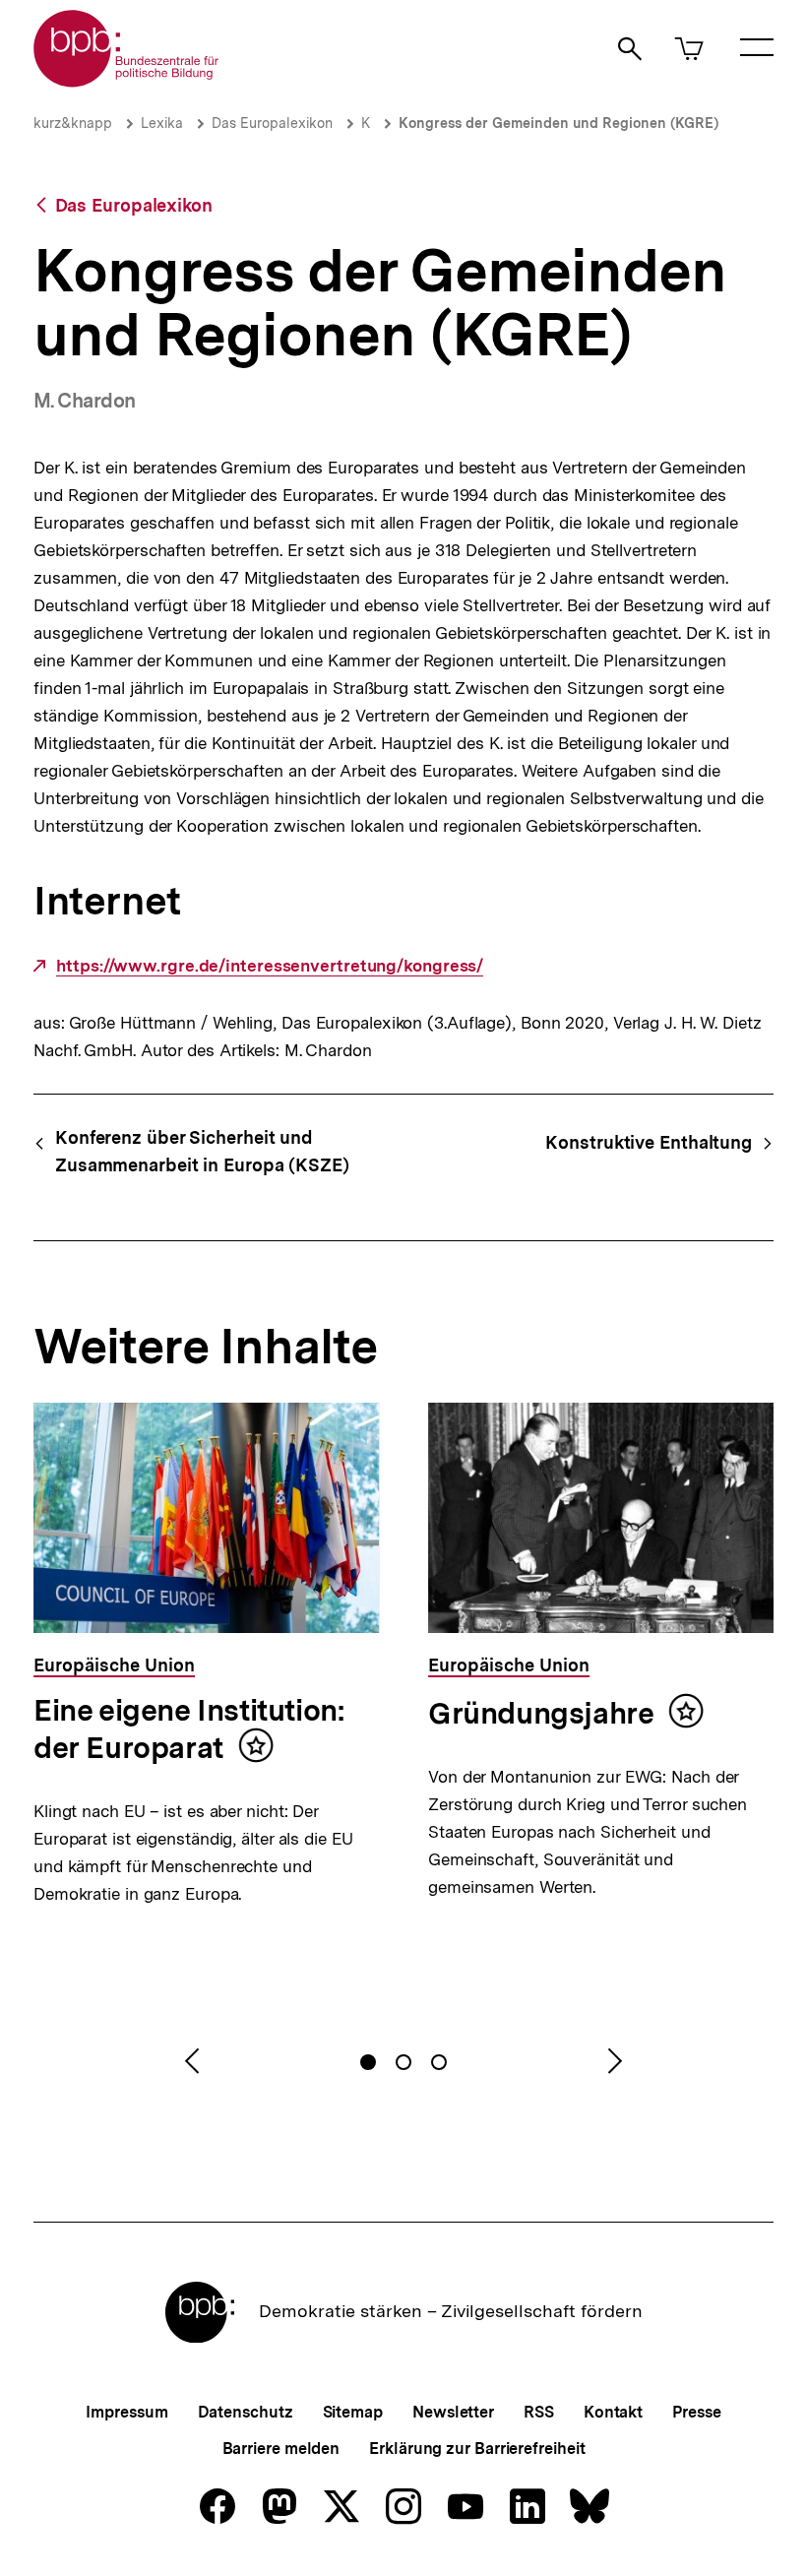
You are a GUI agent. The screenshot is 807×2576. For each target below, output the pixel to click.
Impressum (126, 2412)
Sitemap (353, 2412)
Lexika (162, 123)
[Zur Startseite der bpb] (127, 81)
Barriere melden (281, 2449)
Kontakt (613, 2412)
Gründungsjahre (541, 1713)
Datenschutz (246, 2412)
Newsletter (453, 2412)
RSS (539, 2412)
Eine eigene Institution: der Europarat (189, 1728)
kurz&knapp (73, 123)
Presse (696, 2412)
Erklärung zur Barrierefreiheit (477, 2449)
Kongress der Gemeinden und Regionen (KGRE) (559, 123)
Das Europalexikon (272, 123)
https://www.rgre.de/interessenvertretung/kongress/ (270, 966)
